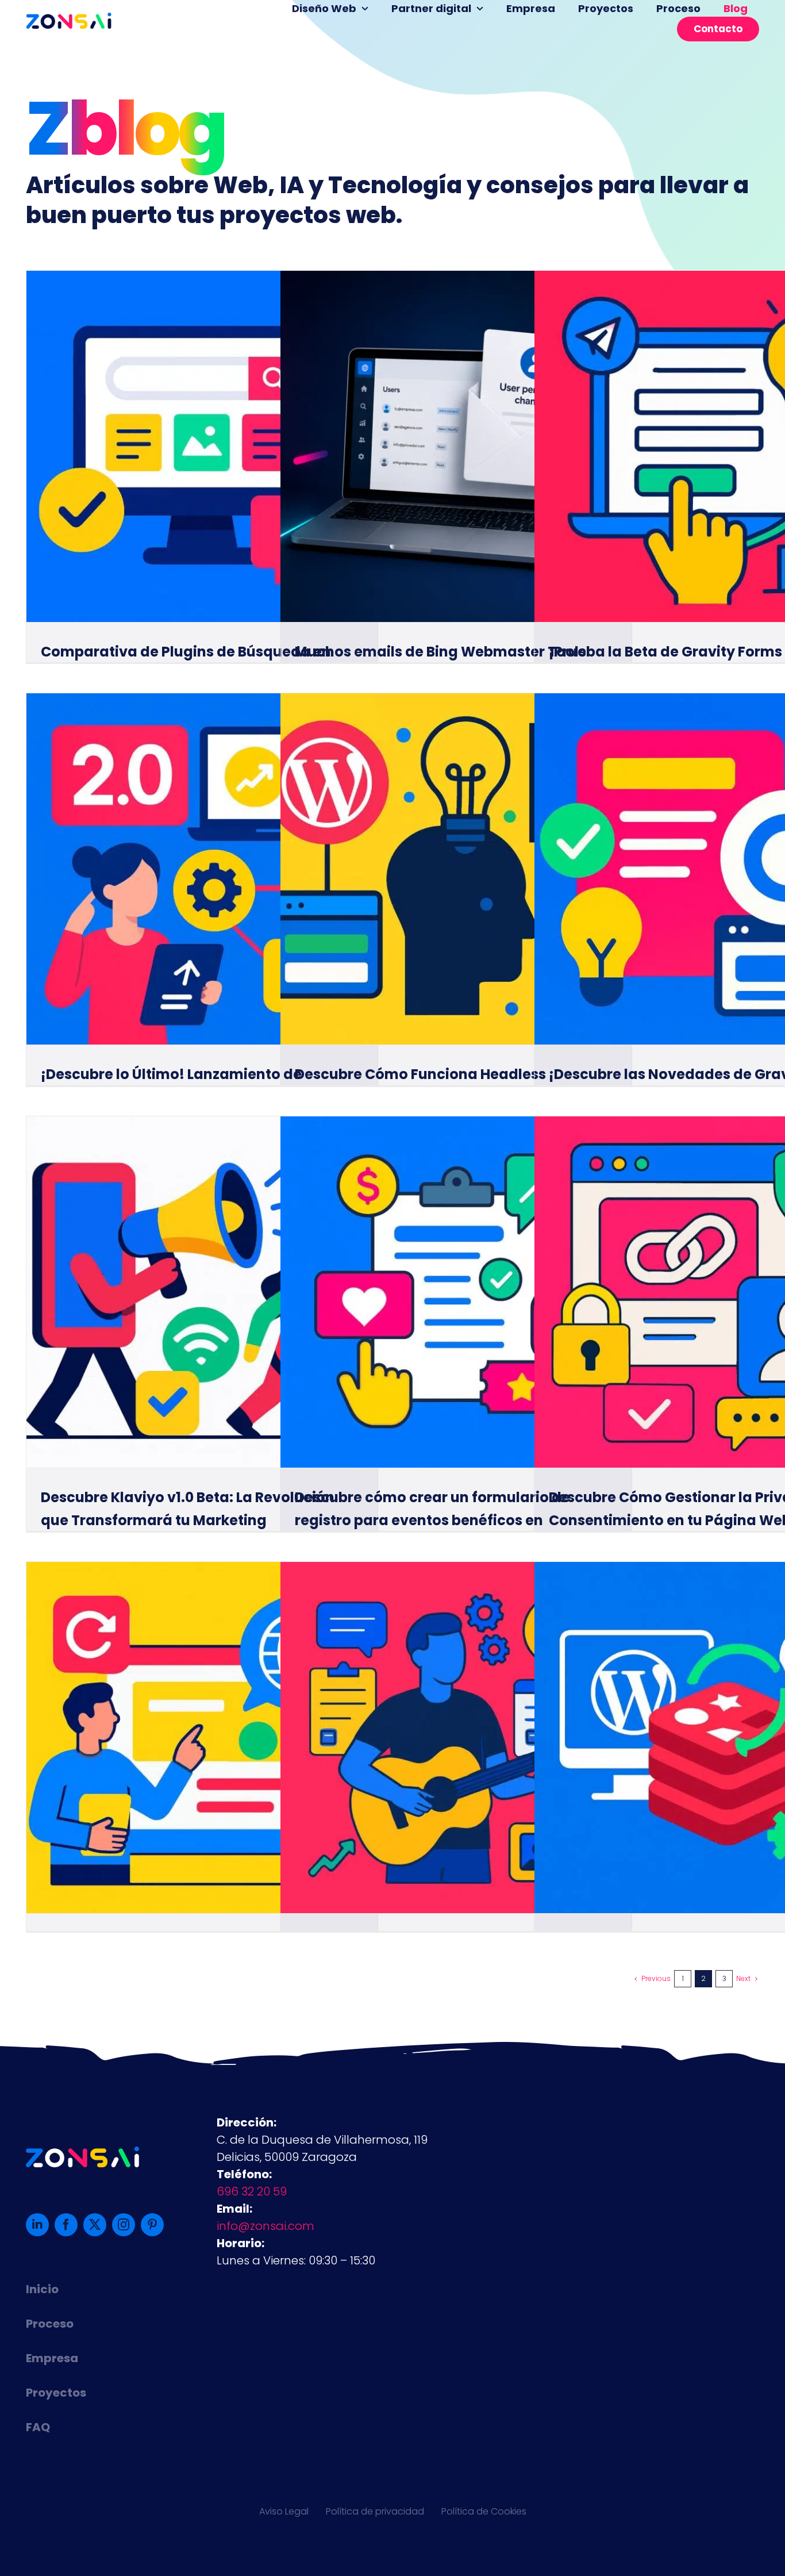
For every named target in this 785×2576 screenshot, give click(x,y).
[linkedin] (37, 2225)
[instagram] (124, 2225)
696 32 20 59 (252, 2191)
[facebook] (66, 2225)
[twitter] (95, 2225)
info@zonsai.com (265, 2226)
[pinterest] (152, 2225)
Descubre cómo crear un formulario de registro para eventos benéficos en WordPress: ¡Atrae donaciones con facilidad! (455, 1520)
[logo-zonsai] (69, 18)
